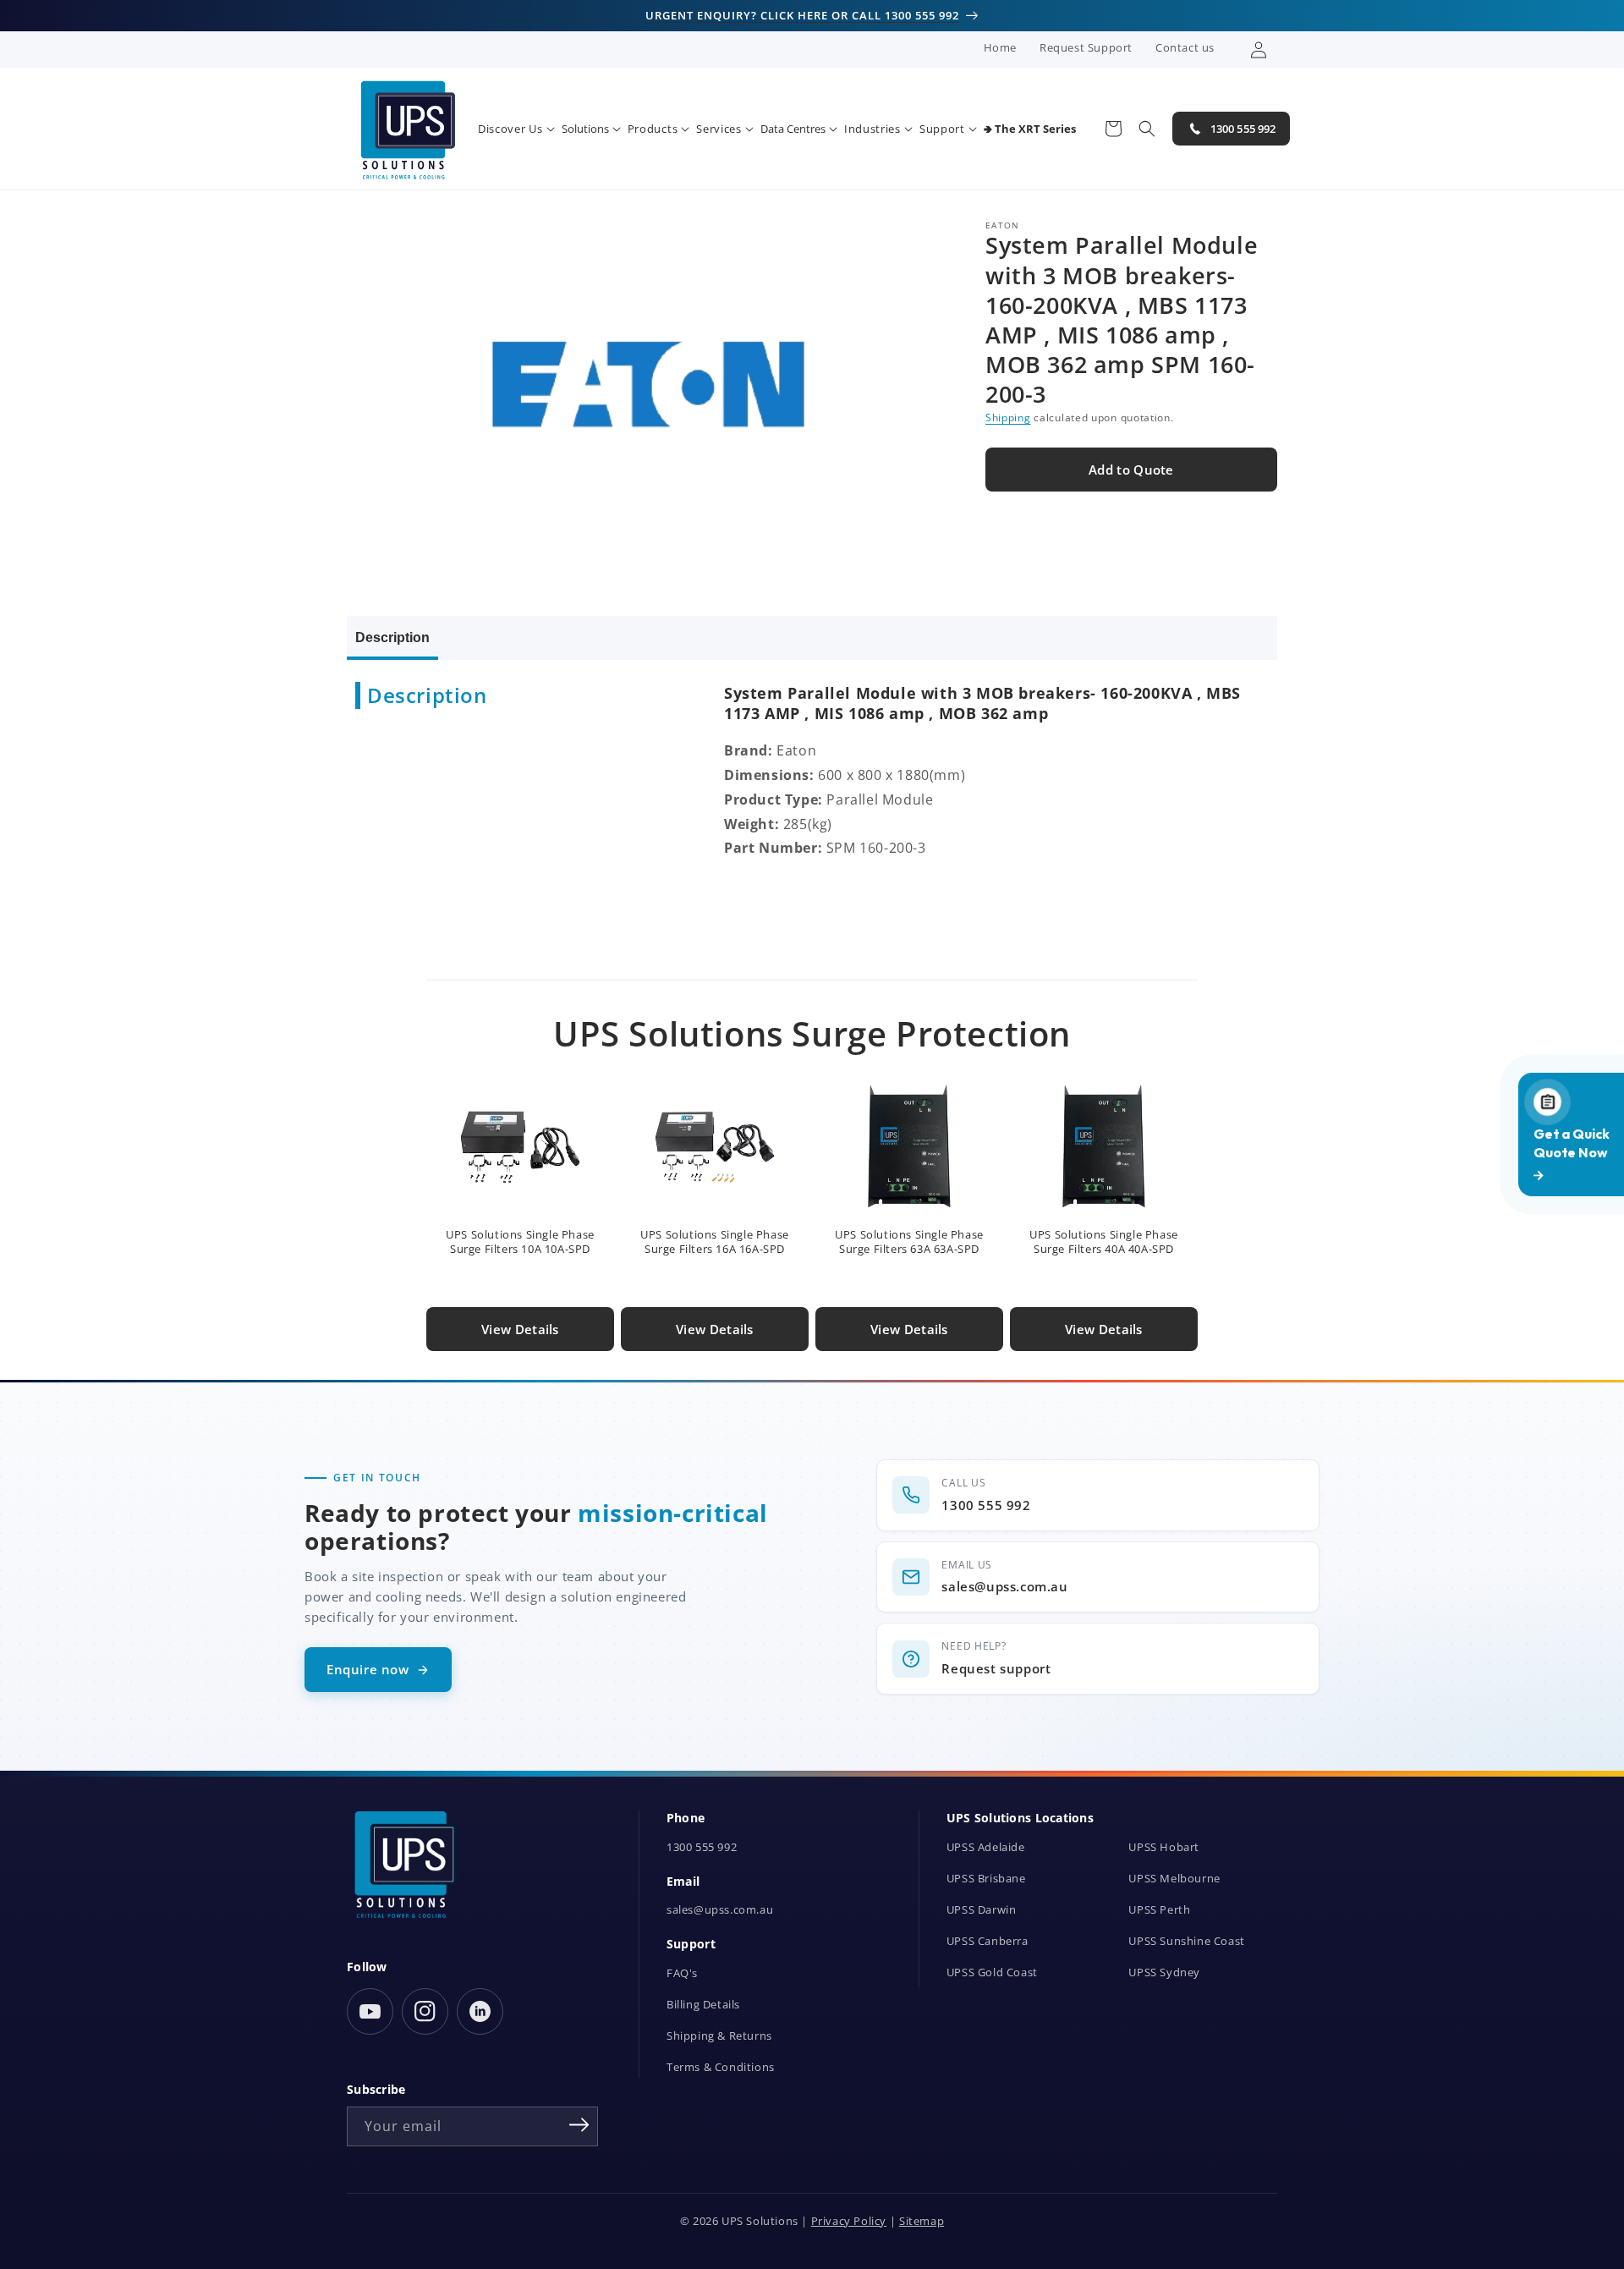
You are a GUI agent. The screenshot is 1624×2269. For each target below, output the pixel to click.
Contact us (1185, 47)
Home (1000, 47)
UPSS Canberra (988, 1941)
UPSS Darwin (982, 1910)
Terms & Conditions (721, 2067)
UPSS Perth (1159, 1910)
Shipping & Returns (719, 2036)
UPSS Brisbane (986, 1879)
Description (392, 637)
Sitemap (922, 2221)
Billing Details (703, 2005)
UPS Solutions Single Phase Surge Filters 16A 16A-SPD (715, 1242)
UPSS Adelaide (986, 1847)
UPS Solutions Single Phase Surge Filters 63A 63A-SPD (909, 1242)
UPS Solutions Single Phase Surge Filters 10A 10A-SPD (520, 1242)
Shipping (1008, 418)
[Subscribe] (579, 2125)
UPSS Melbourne (1174, 1879)
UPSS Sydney (1164, 1972)
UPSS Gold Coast (992, 1972)
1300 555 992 (702, 1847)
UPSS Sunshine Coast (1186, 1941)
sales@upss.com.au (720, 1910)
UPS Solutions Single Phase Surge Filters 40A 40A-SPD (1104, 1242)
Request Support (1086, 47)
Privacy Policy (849, 2221)
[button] (516, 129)
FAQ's (682, 1973)
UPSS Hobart (1164, 1847)
